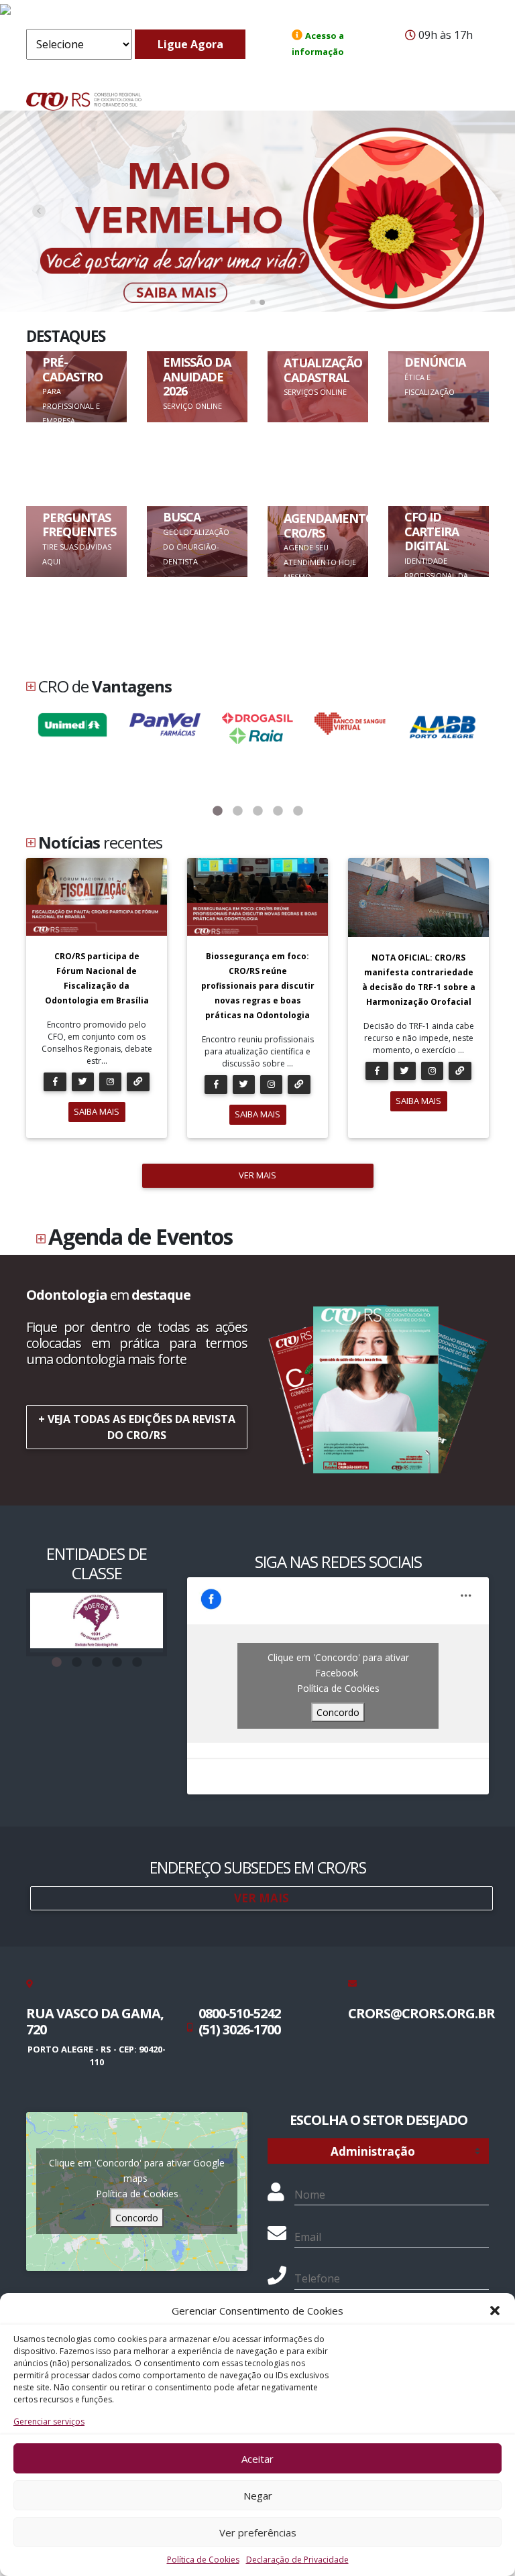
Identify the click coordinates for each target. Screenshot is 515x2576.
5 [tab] (298, 811)
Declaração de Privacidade (297, 2560)
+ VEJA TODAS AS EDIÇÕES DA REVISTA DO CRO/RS (137, 1427)
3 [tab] (257, 811)
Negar (258, 2496)
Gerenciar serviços (49, 2421)
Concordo (338, 1712)
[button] (495, 2311)
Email (308, 2237)
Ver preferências (258, 2532)
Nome (310, 2195)
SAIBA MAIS (97, 1111)
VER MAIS (257, 1175)
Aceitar (257, 2459)
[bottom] (476, 211)
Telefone (317, 2278)
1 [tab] (217, 811)
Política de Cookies (203, 2560)
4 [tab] (278, 811)
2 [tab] (237, 811)
